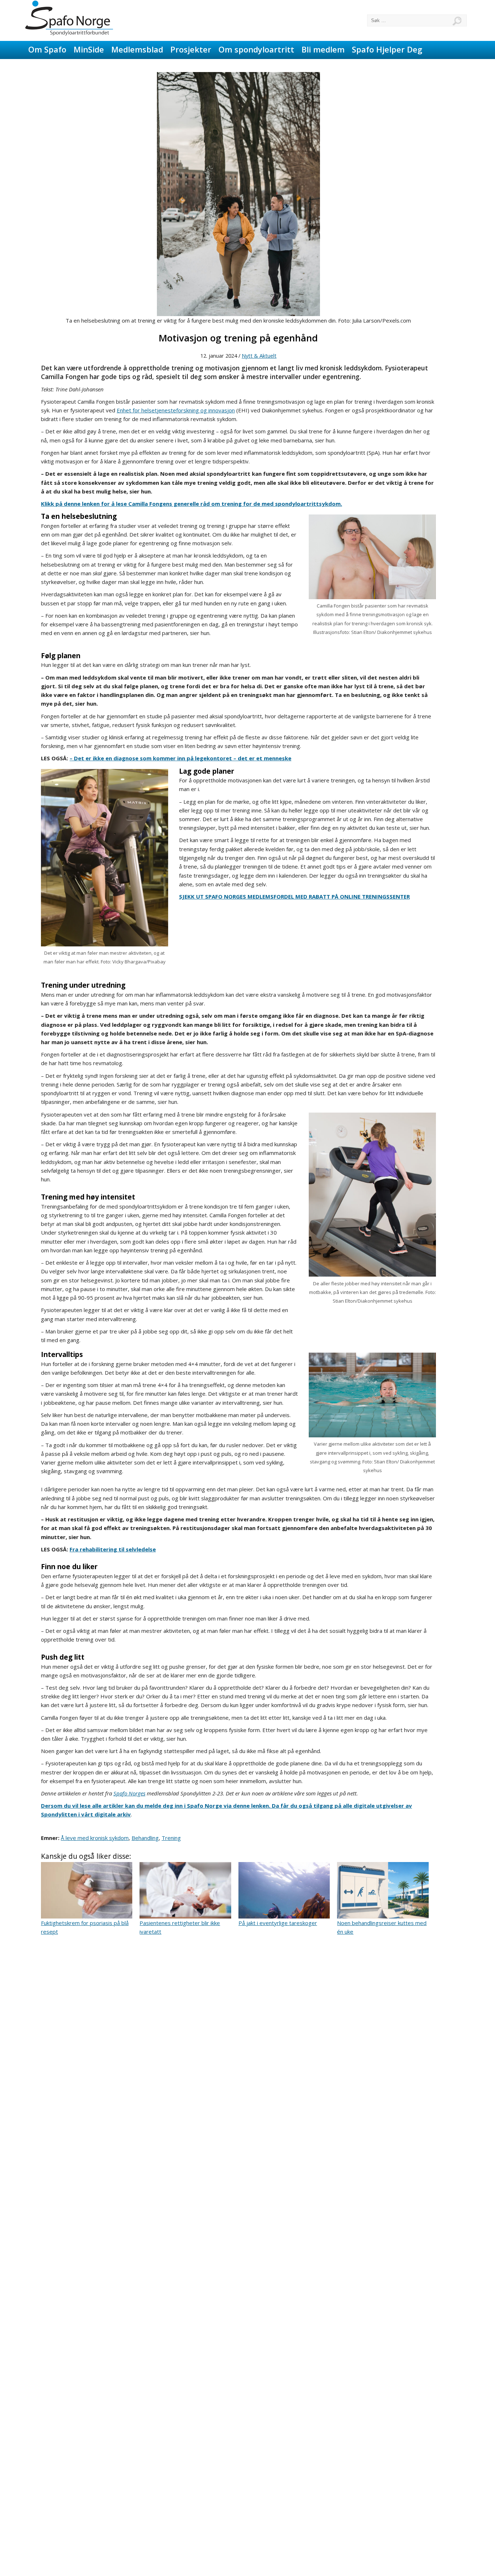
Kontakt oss (51, 67)
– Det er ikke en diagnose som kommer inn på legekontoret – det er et (167, 758)
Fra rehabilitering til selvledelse (113, 1549)
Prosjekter (191, 49)
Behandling (145, 1838)
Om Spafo (47, 49)
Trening (171, 1838)
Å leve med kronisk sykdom (95, 1838)
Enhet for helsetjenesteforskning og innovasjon (176, 410)
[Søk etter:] (417, 20)
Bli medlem (323, 49)
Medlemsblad (137, 49)
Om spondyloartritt (256, 49)
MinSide (89, 49)
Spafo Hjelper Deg (387, 49)
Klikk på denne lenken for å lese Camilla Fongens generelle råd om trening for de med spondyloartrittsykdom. (192, 504)
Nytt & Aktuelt (259, 356)
